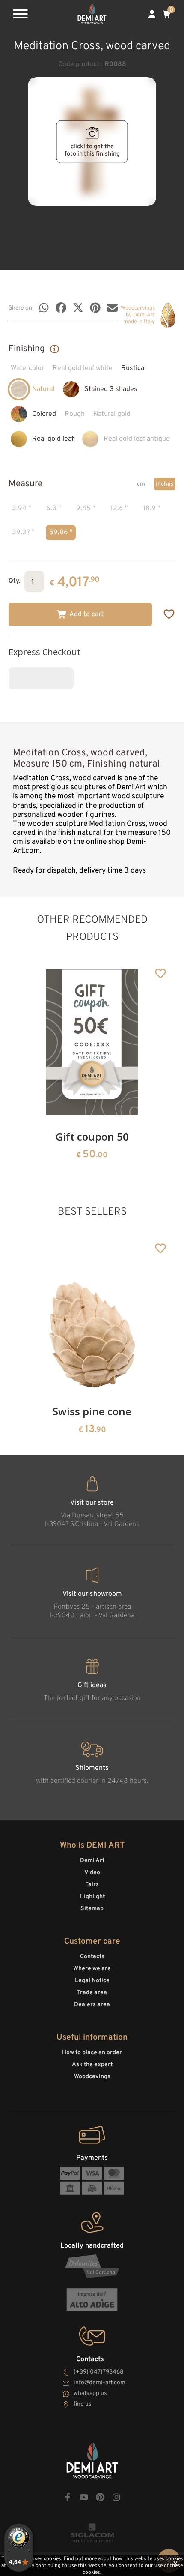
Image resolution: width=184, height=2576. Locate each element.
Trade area (92, 1993)
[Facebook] (61, 308)
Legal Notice (92, 1981)
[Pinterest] (95, 308)
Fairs (92, 1885)
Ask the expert (92, 2065)
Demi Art (92, 1861)
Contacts (92, 1957)
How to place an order (92, 2053)
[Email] (112, 308)
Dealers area (92, 2005)
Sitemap (92, 1909)
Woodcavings (92, 2077)
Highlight (92, 1897)
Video (92, 1873)
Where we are (92, 1969)
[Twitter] (78, 308)
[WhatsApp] (44, 308)
